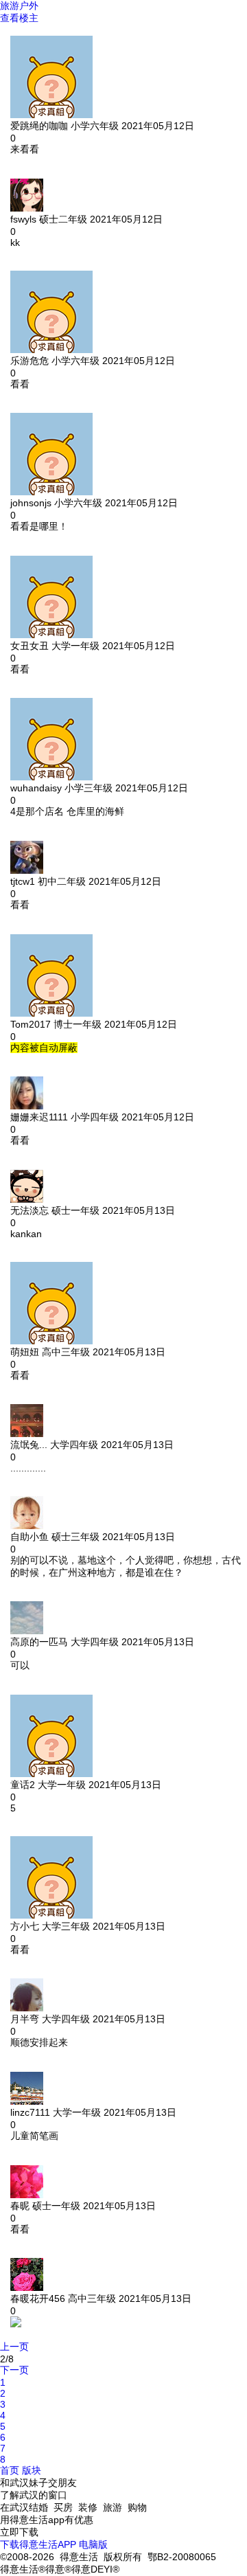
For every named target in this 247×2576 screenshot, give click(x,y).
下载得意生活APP (38, 2544)
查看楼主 (19, 18)
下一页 (14, 2370)
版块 (32, 2470)
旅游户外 (19, 5)
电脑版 (93, 2544)
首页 (10, 2470)
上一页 (14, 2347)
